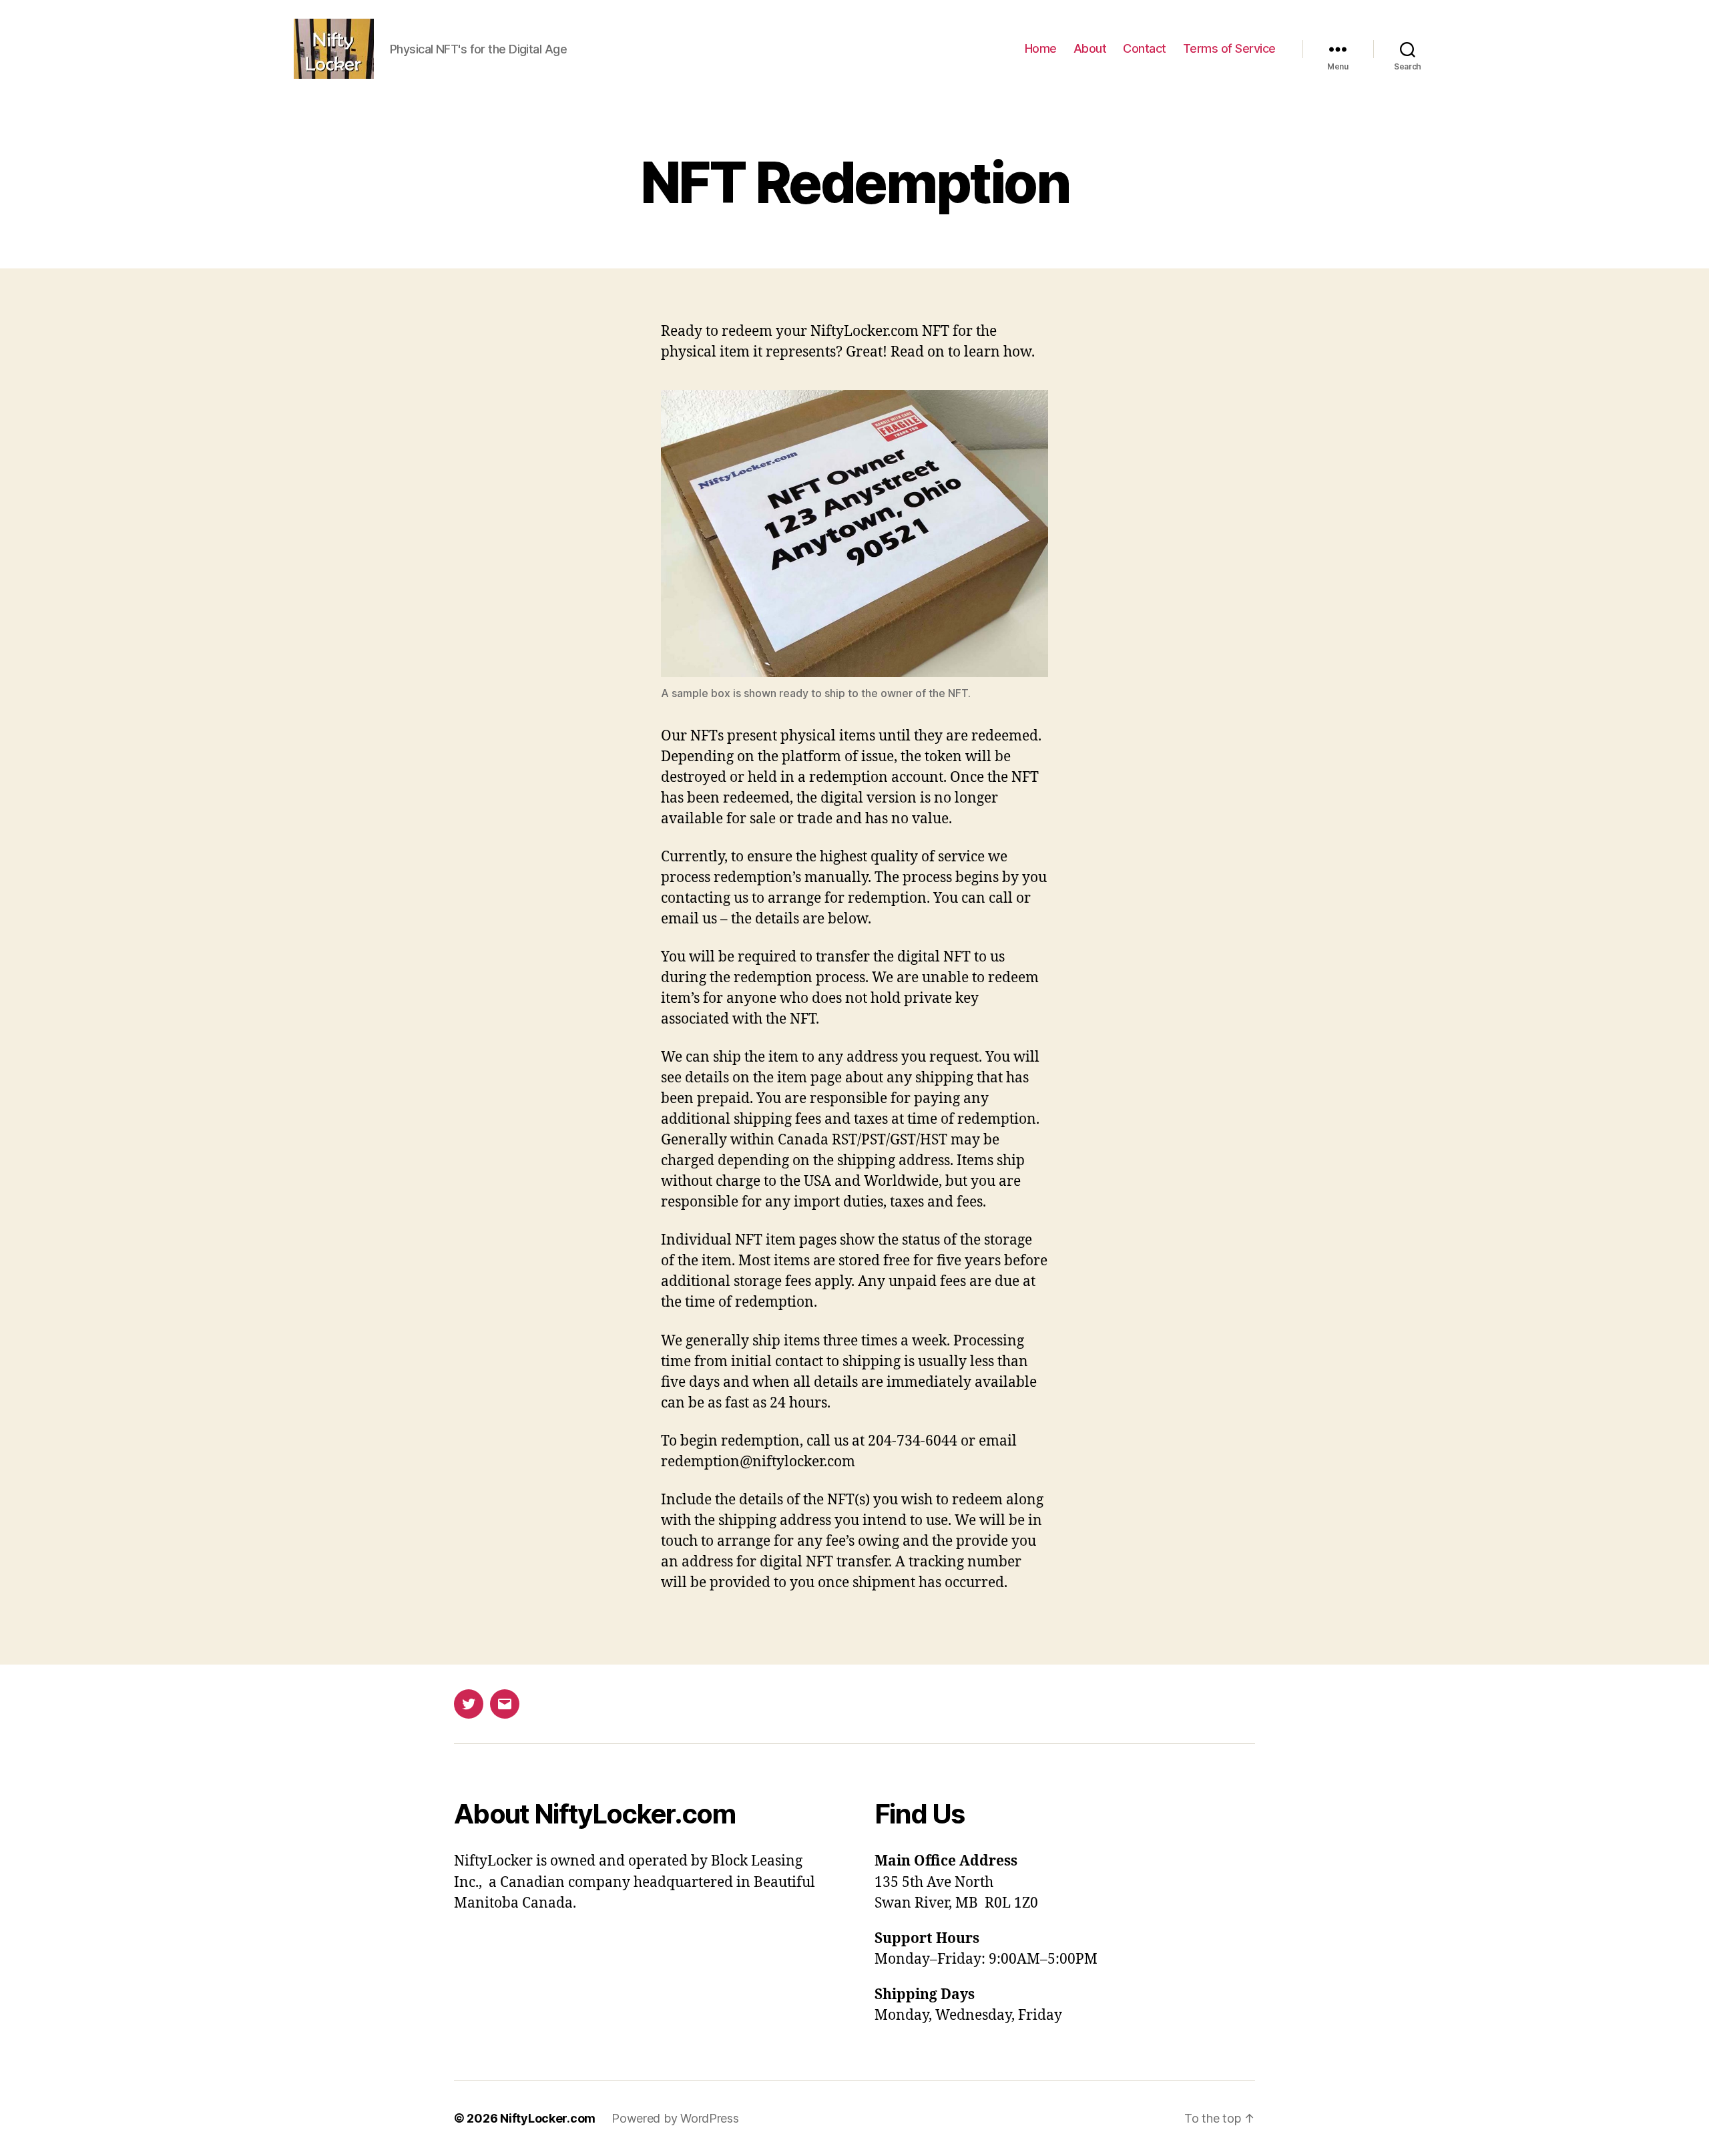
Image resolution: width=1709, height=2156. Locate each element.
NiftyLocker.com (548, 2118)
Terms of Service (1229, 48)
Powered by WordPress (675, 2118)
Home (1041, 48)
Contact (1145, 48)
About (1090, 48)
